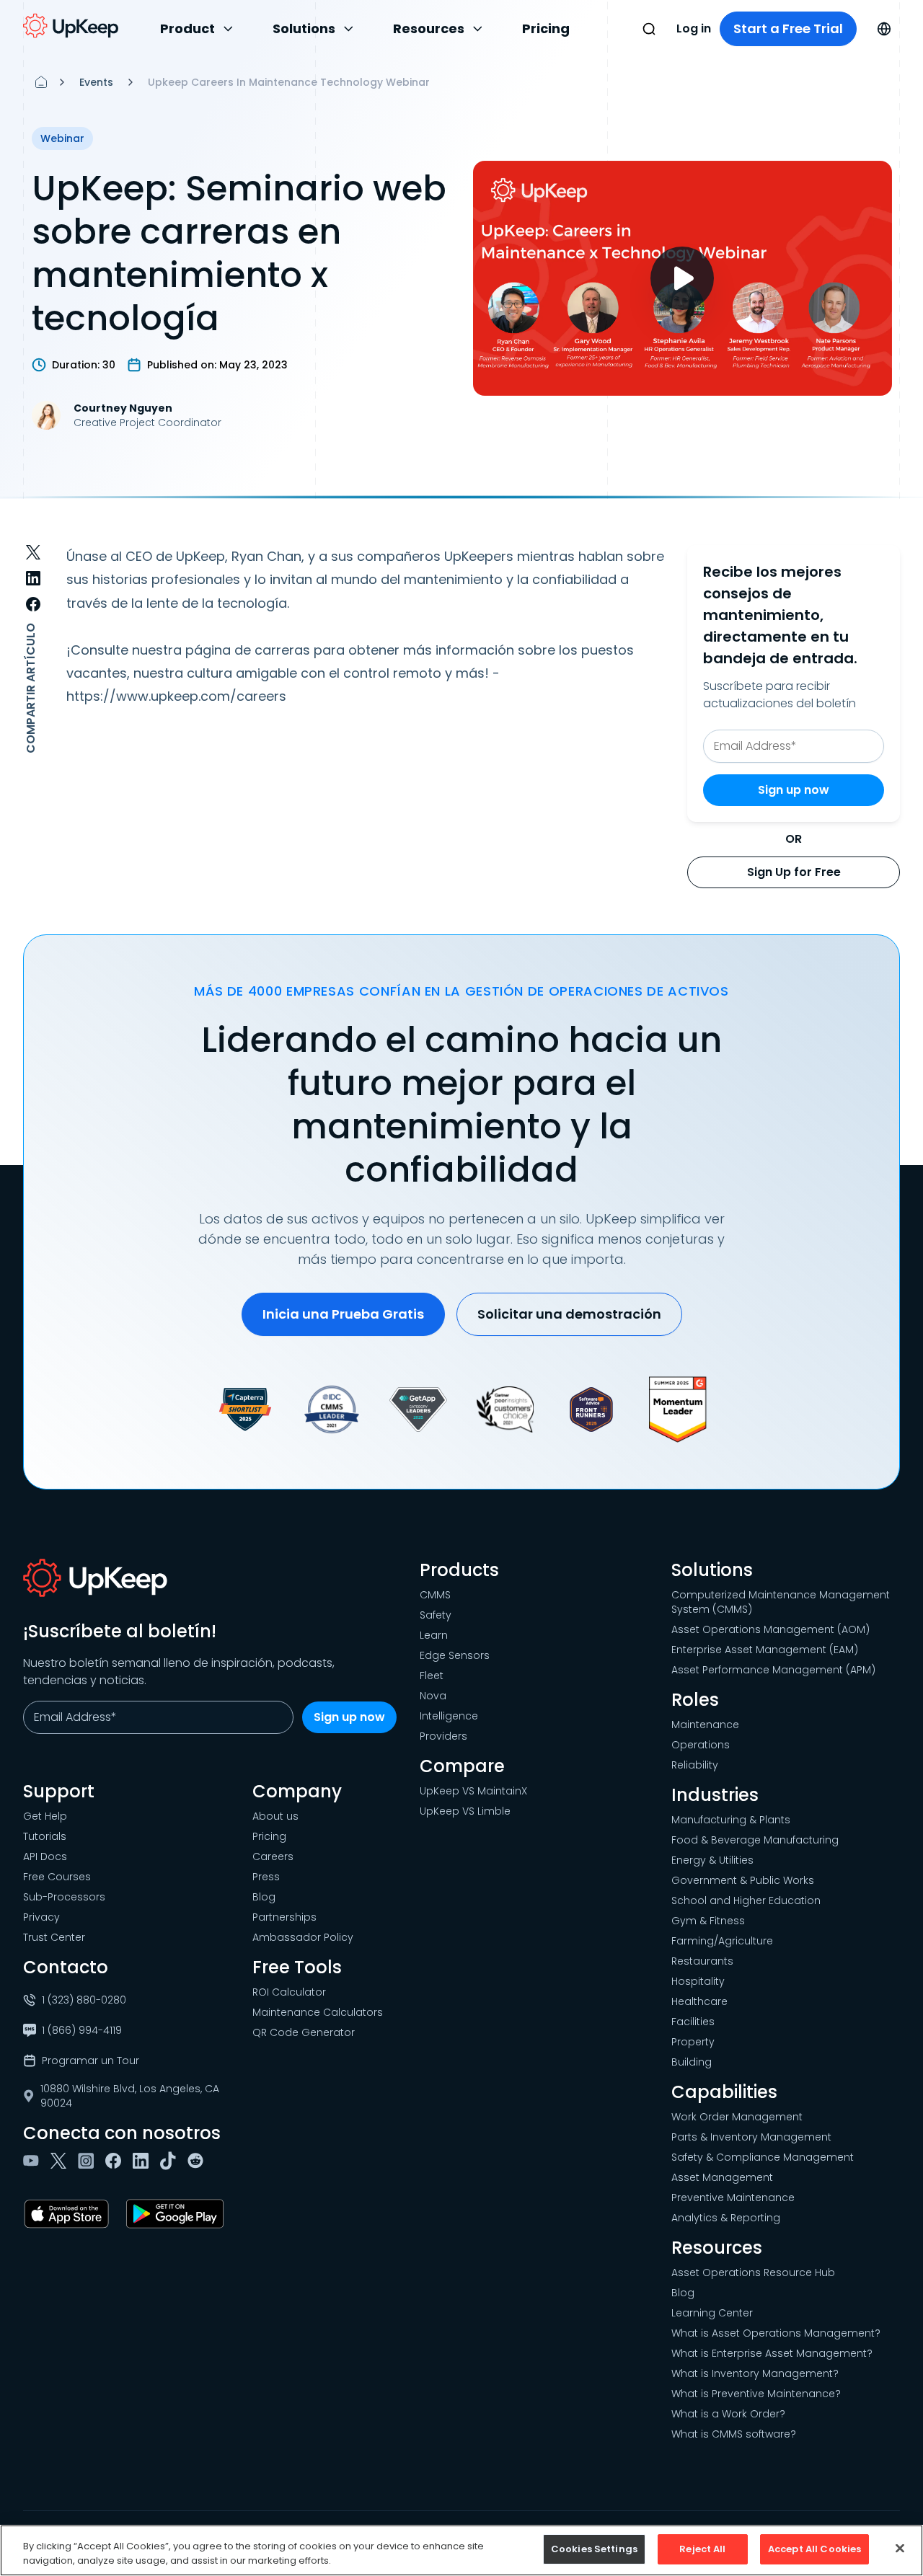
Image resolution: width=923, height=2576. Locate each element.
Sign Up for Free (794, 872)
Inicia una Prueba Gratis (343, 1314)
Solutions (304, 28)
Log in (694, 28)
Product (187, 28)
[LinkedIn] (143, 2161)
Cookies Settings (594, 2549)
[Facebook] (116, 2161)
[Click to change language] (884, 29)
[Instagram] (89, 2161)
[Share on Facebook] (33, 604)
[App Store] (69, 2214)
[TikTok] (171, 2161)
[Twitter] (61, 2161)
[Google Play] (178, 2214)
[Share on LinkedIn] (33, 578)
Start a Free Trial (788, 28)
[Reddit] (198, 2161)
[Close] (900, 2548)
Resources (429, 28)
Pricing (546, 28)
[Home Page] (41, 82)
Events (96, 82)
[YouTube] (34, 2161)
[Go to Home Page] (71, 26)
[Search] (649, 29)
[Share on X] (33, 552)
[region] (461, 2550)
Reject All (702, 2549)
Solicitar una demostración (569, 1314)
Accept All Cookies (814, 2549)
